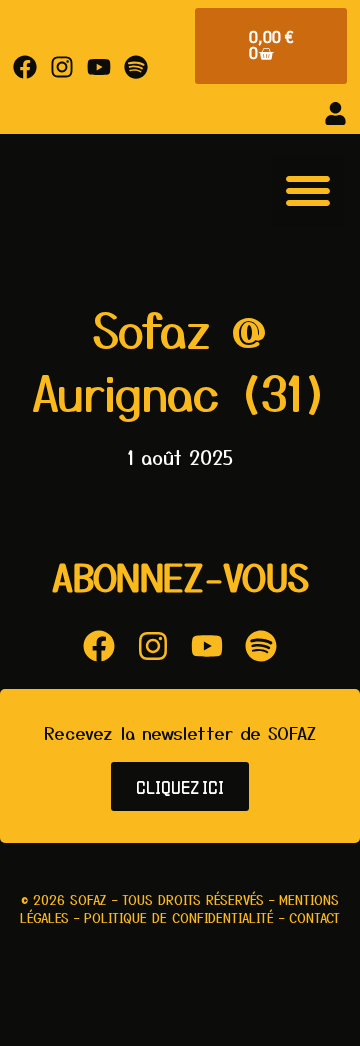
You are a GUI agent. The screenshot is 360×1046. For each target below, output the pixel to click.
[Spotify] (136, 67)
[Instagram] (62, 67)
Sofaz (88, 899)
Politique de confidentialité (179, 917)
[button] (308, 190)
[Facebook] (25, 67)
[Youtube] (99, 67)
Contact (314, 917)
